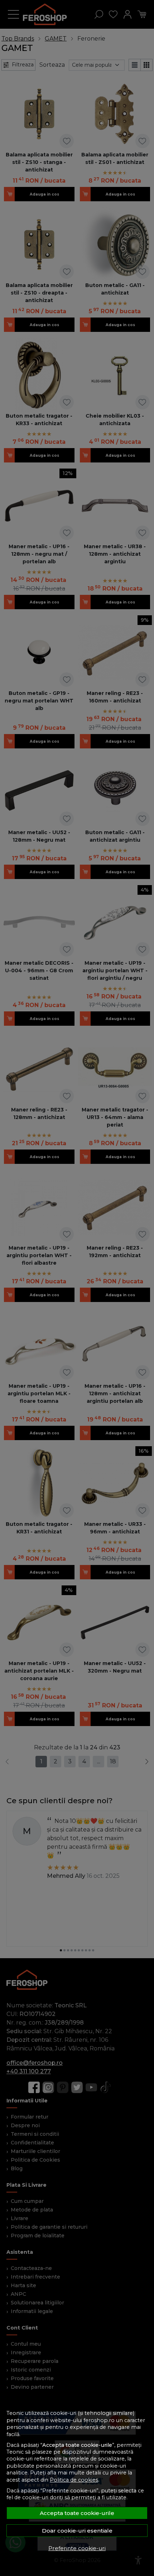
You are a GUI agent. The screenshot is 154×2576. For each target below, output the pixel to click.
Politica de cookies (74, 2480)
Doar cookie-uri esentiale (77, 2531)
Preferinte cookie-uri (77, 2548)
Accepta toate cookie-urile (77, 2513)
